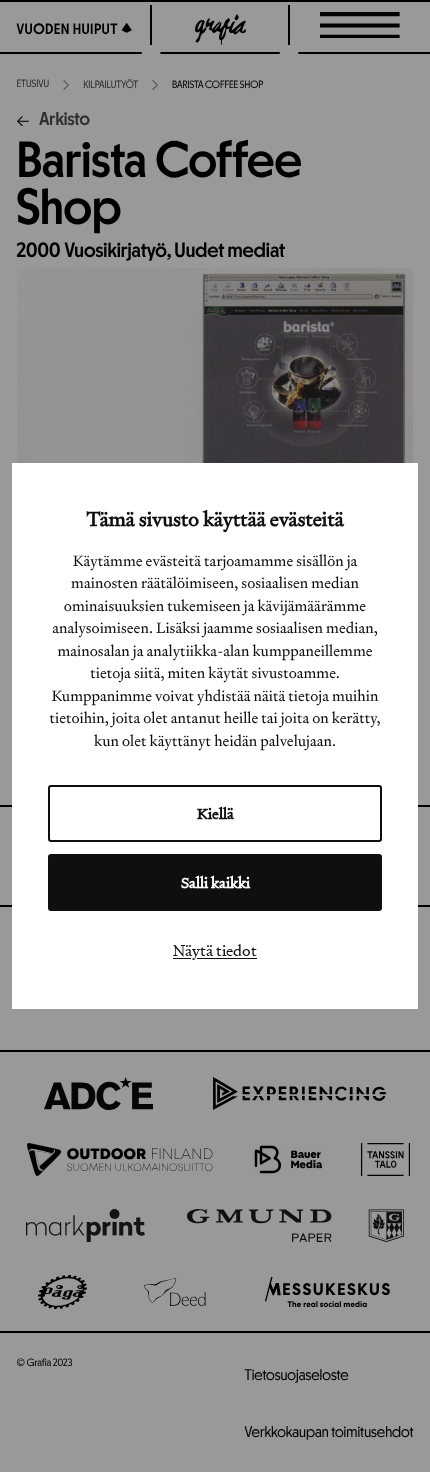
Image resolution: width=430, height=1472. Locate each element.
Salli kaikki (215, 882)
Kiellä (215, 813)
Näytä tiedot (215, 950)
